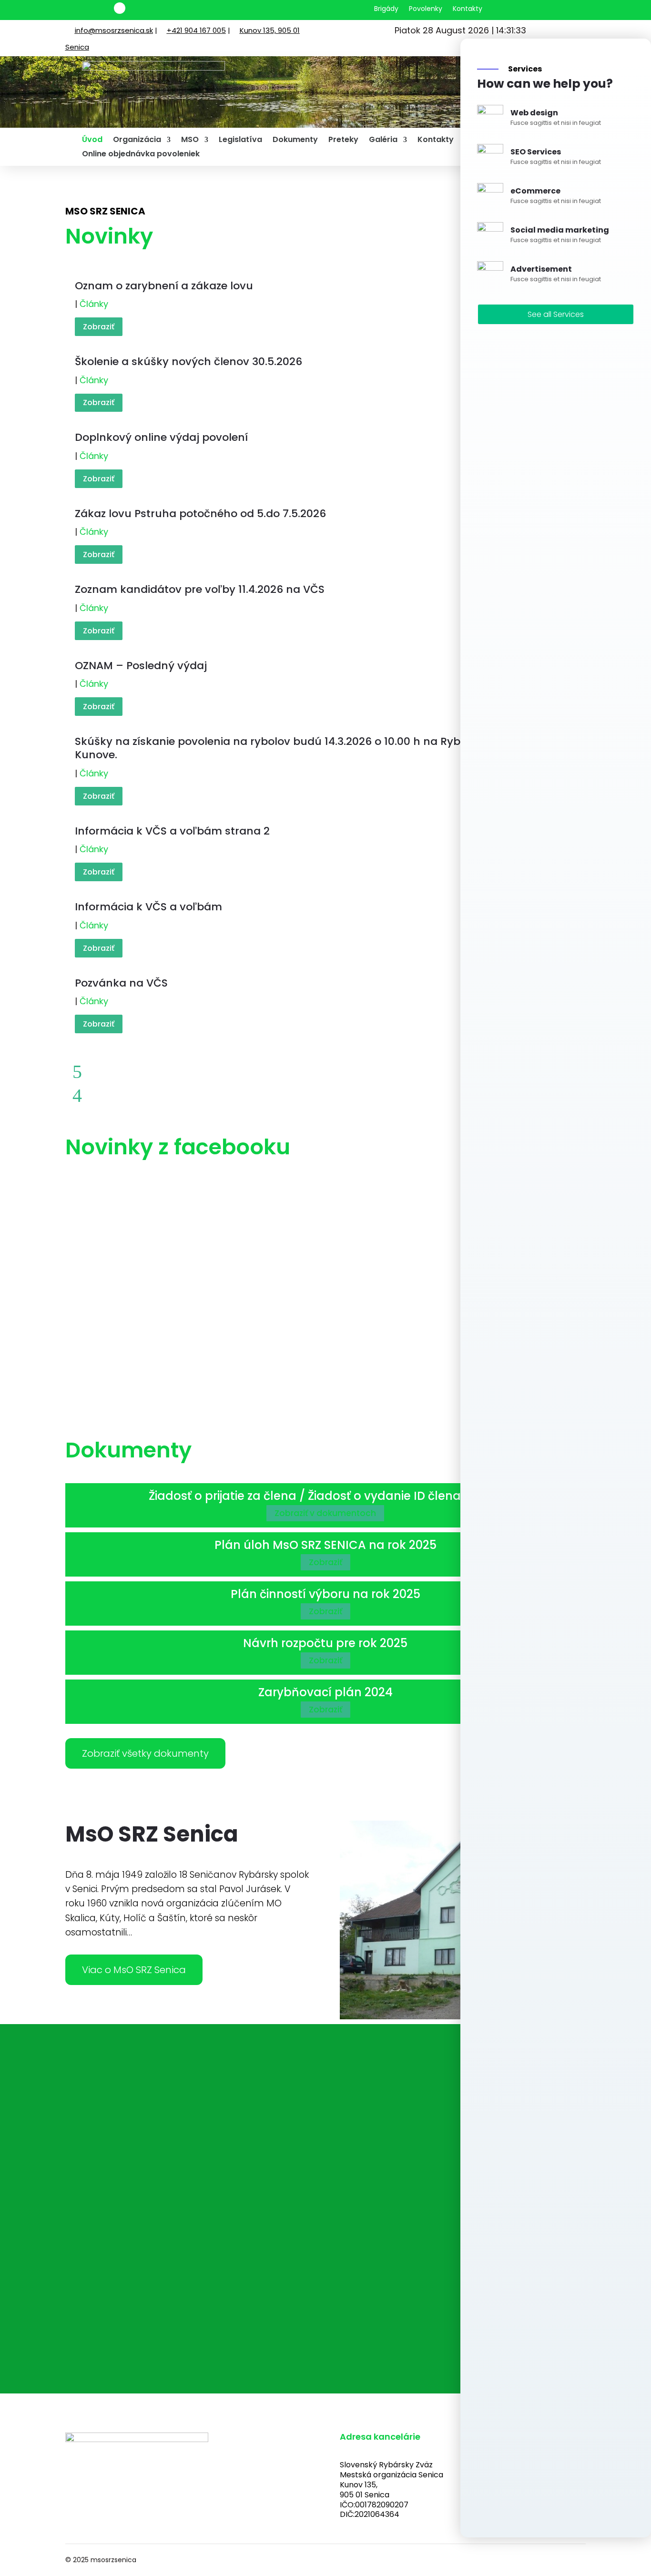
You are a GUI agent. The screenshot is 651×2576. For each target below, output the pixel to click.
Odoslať (136, 2286)
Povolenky (426, 9)
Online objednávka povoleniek (141, 155)
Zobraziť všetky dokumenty (145, 1753)
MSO (190, 141)
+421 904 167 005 (196, 30)
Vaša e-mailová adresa (163, 2194)
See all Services (556, 314)
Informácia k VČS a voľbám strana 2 (172, 831)
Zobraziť (99, 327)
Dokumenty (295, 141)
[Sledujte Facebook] (120, 8)
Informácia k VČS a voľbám (148, 907)
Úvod (92, 141)
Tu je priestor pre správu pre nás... (185, 2258)
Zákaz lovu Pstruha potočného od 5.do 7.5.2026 (200, 514)
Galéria (383, 141)
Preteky (343, 141)
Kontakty (468, 9)
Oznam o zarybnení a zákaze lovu (164, 286)
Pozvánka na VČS (121, 983)
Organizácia (137, 141)
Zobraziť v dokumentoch (325, 1513)
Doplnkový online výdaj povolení (161, 437)
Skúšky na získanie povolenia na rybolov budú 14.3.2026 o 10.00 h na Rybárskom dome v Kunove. (310, 748)
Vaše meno (137, 2154)
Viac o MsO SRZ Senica (134, 1970)
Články (94, 304)
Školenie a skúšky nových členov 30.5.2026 (188, 361)
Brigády (386, 9)
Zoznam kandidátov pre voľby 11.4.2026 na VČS (200, 589)
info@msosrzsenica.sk (114, 30)
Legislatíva (240, 141)
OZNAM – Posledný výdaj (141, 666)
